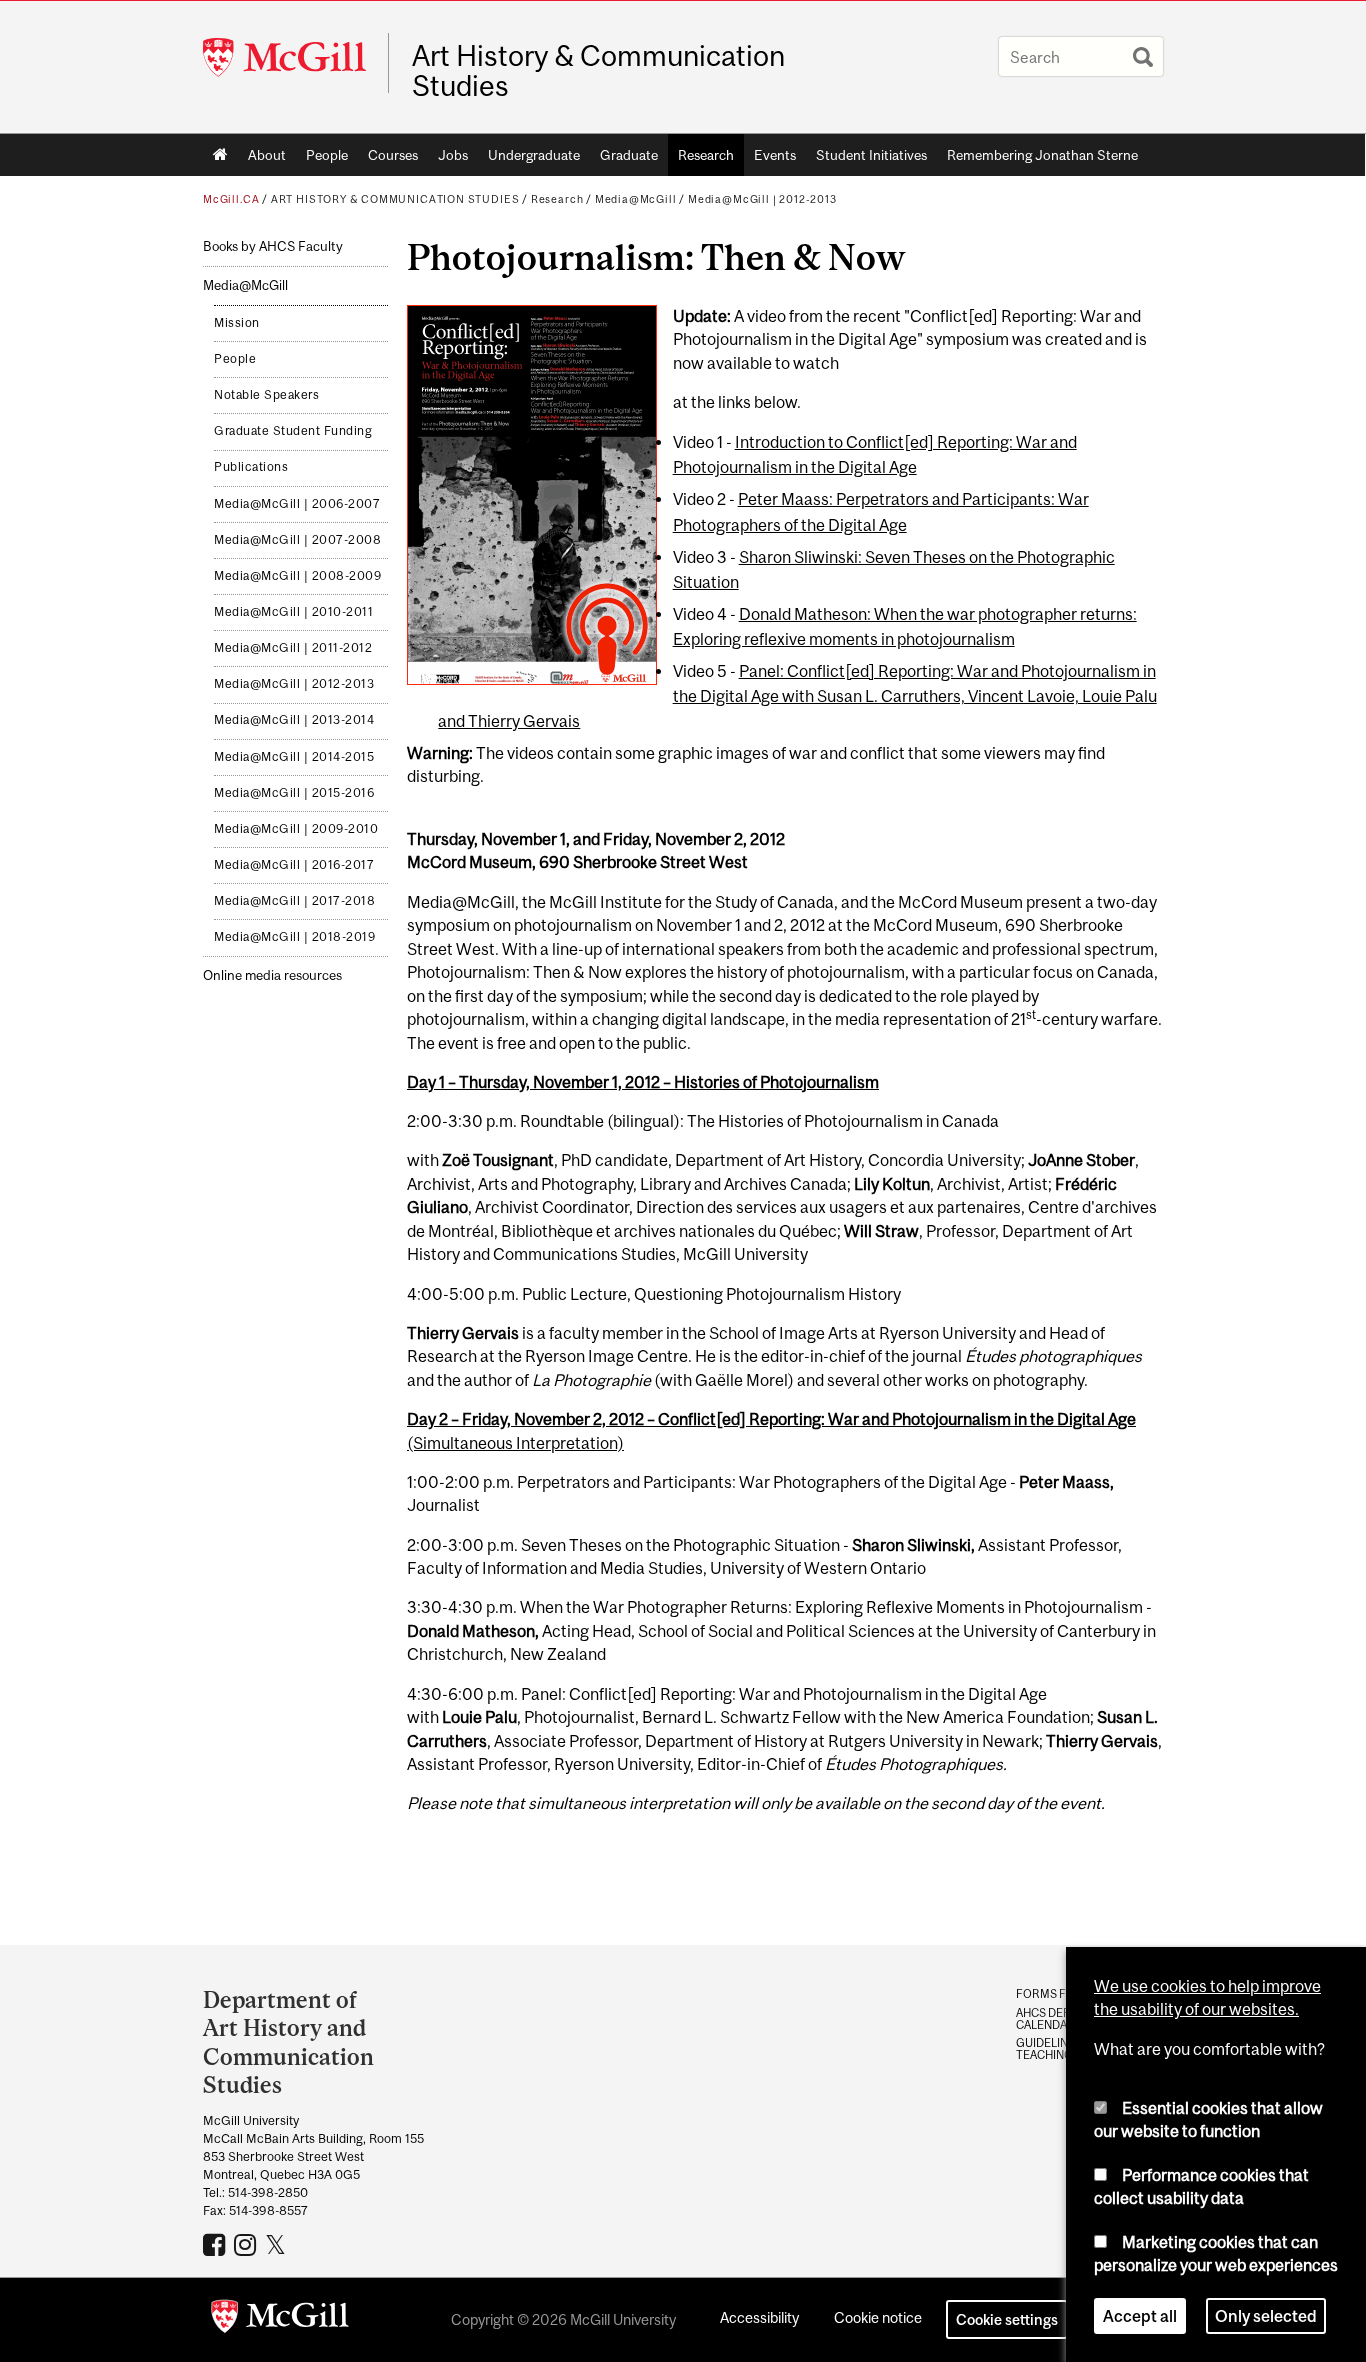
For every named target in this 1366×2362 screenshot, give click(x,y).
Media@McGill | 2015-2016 (294, 793)
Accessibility (759, 2317)
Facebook (216, 2244)
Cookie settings (1007, 2319)
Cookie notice (878, 2317)
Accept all (1140, 2316)
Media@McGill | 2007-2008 (297, 540)
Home (220, 155)
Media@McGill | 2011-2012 (293, 648)
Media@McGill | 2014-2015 (294, 757)
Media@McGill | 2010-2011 (293, 612)
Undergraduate (534, 155)
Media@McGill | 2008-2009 (297, 576)
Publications (251, 467)
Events (775, 155)
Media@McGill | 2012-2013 (762, 199)
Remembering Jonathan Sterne (1042, 155)
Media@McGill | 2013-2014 (294, 720)
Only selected (1266, 2316)
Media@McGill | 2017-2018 (294, 901)
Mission (237, 323)
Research (706, 155)
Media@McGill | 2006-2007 (297, 504)
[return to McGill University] (280, 2320)
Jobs (453, 155)
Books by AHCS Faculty (273, 246)
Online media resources (272, 975)
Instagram (247, 2244)
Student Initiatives (871, 155)
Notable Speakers (266, 395)
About (267, 155)
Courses (393, 155)
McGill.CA (231, 199)
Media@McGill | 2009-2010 (296, 829)
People (327, 155)
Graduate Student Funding (293, 431)
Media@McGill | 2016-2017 (294, 865)
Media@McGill (636, 199)
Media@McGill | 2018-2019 (294, 937)
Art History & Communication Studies (598, 71)
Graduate (629, 155)
